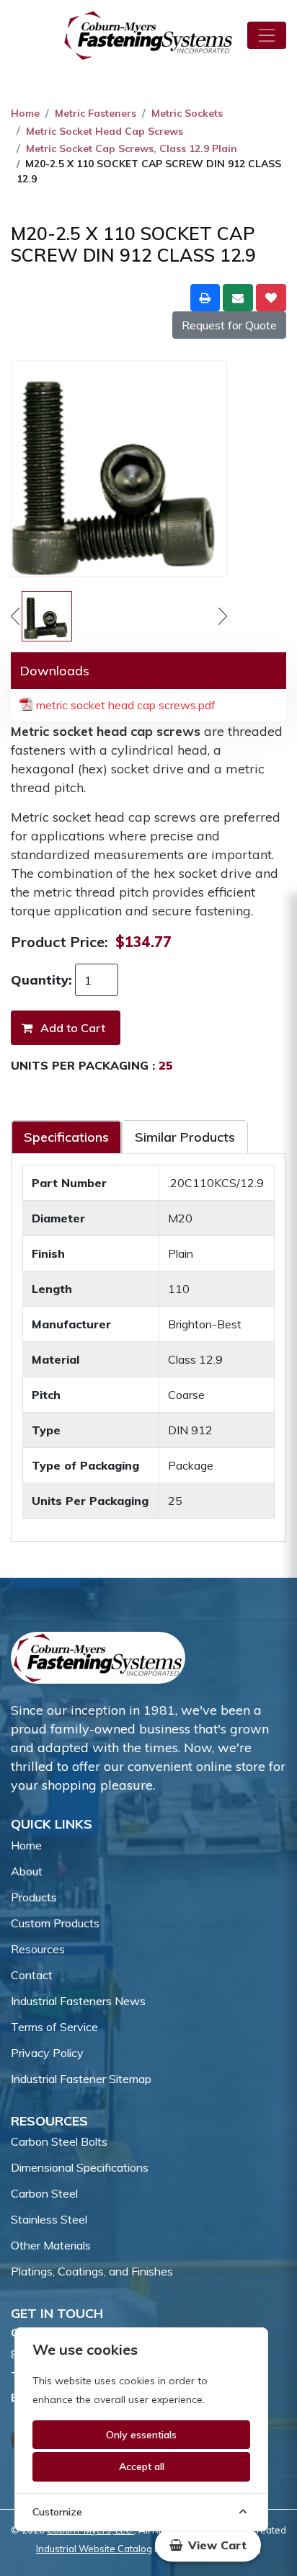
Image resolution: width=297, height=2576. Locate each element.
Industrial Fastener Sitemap (81, 2079)
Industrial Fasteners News (78, 2001)
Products (34, 1897)
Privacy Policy (47, 2053)
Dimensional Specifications (80, 2167)
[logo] (148, 35)
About (27, 1871)
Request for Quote (229, 325)
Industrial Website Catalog (94, 2549)
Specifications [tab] (66, 1137)
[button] (208, 2545)
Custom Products (55, 1923)
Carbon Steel (44, 2193)
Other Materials (51, 2245)
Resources (38, 1949)
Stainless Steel (49, 2219)
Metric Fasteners (96, 113)
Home (25, 113)
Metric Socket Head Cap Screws (105, 131)
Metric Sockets (187, 113)
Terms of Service (54, 2027)
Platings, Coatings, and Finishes (92, 2271)
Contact (32, 1975)
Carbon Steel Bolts (59, 2141)
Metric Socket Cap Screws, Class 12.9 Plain (132, 148)
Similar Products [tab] (185, 1137)
